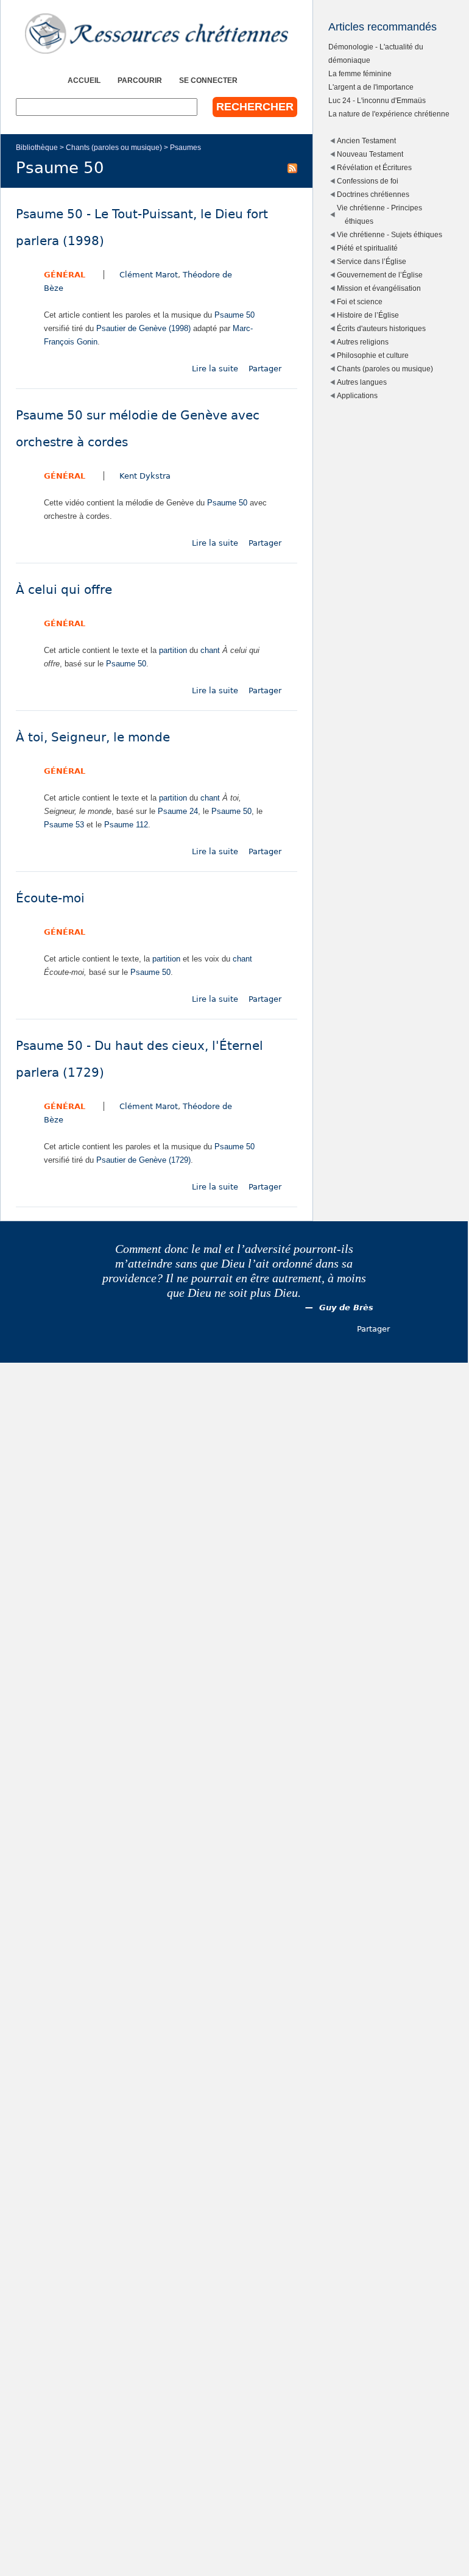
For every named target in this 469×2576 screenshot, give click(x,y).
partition (173, 650)
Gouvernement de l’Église (380, 275)
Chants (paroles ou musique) (114, 147)
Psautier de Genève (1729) (143, 1160)
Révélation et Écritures (374, 167)
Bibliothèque (37, 147)
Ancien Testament (366, 141)
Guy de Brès (346, 1308)
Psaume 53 (64, 825)
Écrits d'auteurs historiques (381, 328)
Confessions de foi (368, 181)
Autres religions (363, 342)
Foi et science (360, 301)
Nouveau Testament (370, 154)
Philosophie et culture (373, 355)
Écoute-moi (50, 898)
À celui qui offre (64, 590)
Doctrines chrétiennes (373, 194)
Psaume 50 (234, 315)
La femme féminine (360, 73)
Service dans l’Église (372, 261)
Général (65, 275)
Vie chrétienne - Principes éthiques (379, 214)
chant (210, 650)
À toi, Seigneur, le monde (93, 737)
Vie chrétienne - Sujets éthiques (390, 234)
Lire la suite (215, 369)
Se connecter (208, 80)
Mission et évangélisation (379, 288)
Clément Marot (149, 275)
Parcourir (140, 80)
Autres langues (362, 382)
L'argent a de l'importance (371, 87)
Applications (357, 395)
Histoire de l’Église (368, 315)
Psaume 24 (178, 811)
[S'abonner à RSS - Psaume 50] (292, 168)
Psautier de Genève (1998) (143, 328)
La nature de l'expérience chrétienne (389, 114)
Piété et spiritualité (367, 248)
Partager (265, 369)
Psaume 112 (126, 825)
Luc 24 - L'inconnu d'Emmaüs (377, 100)
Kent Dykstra (145, 476)
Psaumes (185, 147)
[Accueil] (157, 34)
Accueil (84, 80)
